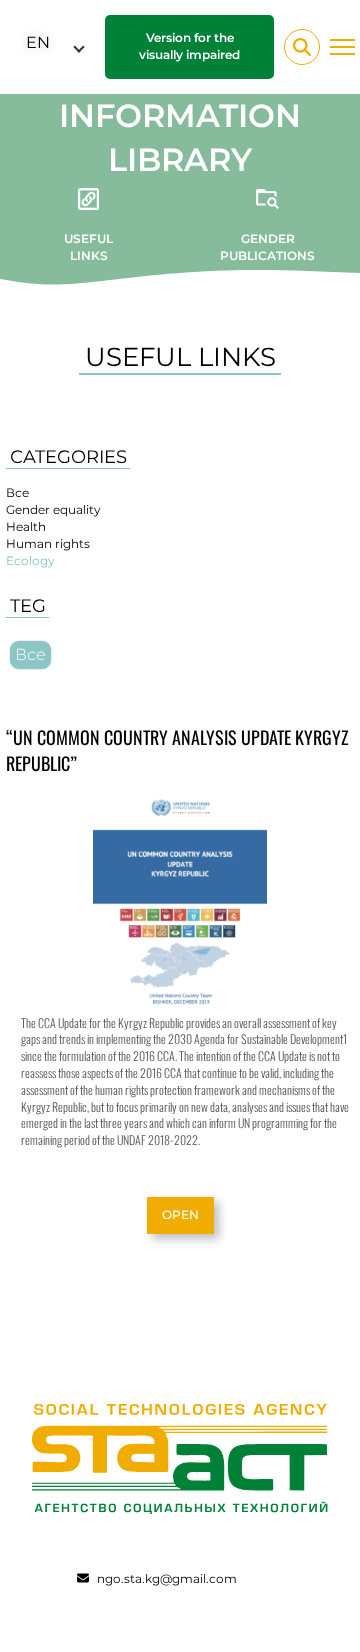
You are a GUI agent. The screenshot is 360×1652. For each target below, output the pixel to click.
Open (180, 1214)
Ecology (30, 560)
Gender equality (53, 509)
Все (17, 492)
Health (26, 526)
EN (38, 42)
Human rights (48, 543)
